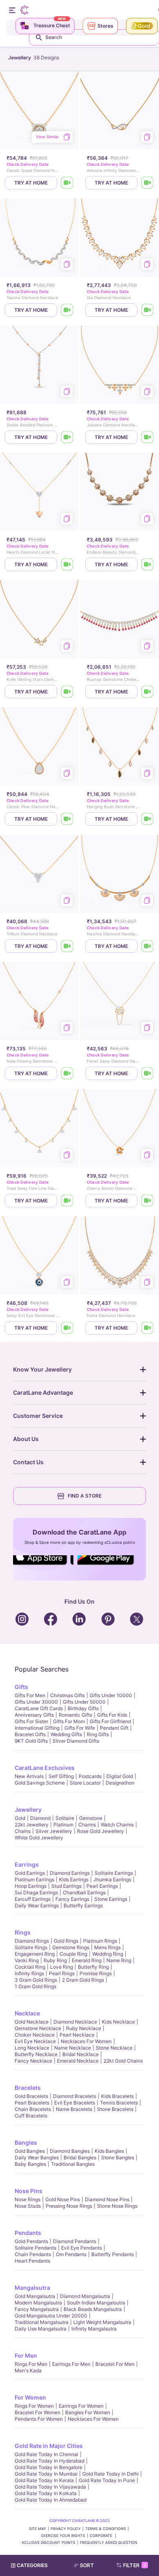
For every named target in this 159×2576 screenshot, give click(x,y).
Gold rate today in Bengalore (49, 2467)
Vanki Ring (27, 1960)
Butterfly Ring (93, 1967)
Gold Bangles (30, 2151)
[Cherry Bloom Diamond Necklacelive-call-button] (148, 1201)
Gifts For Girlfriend (110, 1721)
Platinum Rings (100, 1941)
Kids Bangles (109, 2151)
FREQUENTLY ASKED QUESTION (109, 2542)
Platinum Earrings (34, 1879)
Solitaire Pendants (35, 2248)
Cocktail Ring (30, 1967)
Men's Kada (28, 2371)
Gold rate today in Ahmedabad (51, 2500)
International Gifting (37, 1728)
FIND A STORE (85, 1496)
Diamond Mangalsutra (85, 2296)
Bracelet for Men (115, 2364)
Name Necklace (73, 2048)
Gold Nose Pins (63, 2199)
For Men (26, 2355)
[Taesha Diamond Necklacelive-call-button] (67, 310)
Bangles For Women (88, 2412)
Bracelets (28, 2088)
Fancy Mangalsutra (37, 2309)
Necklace (27, 2013)
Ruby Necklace (84, 2028)
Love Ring (62, 1967)
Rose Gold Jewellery (100, 1831)
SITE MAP (38, 2529)
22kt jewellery (32, 1825)
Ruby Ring (55, 1960)
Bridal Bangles (80, 2158)
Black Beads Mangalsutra (93, 2309)
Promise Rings (96, 1973)
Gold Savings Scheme (40, 1783)
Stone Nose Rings (117, 2206)
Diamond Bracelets (75, 2096)
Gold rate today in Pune (107, 2480)
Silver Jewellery (54, 1831)
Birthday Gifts (83, 1708)
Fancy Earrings (72, 1899)
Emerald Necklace (78, 2061)
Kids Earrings (74, 1879)
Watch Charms (117, 1825)
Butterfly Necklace (36, 2054)
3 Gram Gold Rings (36, 1980)
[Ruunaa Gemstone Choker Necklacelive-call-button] (148, 692)
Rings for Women (34, 2406)
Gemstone (91, 1818)
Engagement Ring (35, 1954)
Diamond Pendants (75, 2241)
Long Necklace (32, 2048)
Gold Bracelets (31, 2096)
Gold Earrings (30, 1873)
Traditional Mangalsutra (42, 2322)
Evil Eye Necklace (35, 2041)
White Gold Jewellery (39, 1838)
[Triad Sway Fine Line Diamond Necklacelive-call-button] (67, 1201)
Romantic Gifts (75, 1715)
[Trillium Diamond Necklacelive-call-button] (67, 946)
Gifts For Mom (69, 1721)
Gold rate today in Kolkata (46, 2493)
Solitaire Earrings (114, 1873)
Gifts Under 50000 (84, 1702)
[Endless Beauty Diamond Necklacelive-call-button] (148, 564)
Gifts (21, 1687)
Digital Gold (120, 1776)
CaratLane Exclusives (45, 1768)
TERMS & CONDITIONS (106, 2529)
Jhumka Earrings (112, 1879)
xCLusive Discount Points (49, 2542)
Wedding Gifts (66, 1734)
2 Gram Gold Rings (83, 1980)
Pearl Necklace (77, 2035)
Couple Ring (73, 1954)
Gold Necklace (32, 2022)
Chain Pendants (33, 2254)
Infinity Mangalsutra (94, 2329)
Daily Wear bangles (37, 2158)
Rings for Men (31, 2364)
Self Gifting (61, 1776)
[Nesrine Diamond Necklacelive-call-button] (148, 946)
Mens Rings (107, 1947)
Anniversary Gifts (34, 1715)
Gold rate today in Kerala (44, 2480)
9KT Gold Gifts (31, 1741)
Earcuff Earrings (33, 1899)
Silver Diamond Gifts (76, 1741)
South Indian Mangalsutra (96, 2303)
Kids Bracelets (117, 2096)
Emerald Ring (87, 1960)
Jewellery (28, 1810)
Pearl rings (62, 1973)
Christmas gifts (67, 1695)
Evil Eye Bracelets (75, 2103)
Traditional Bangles (73, 2164)
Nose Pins (29, 2191)
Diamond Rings (32, 1941)
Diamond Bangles (70, 2151)
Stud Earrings (66, 1886)
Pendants (28, 2233)
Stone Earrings (111, 1899)
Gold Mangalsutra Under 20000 (51, 2316)
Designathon (120, 1783)
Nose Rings (28, 2199)
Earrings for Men (71, 2364)
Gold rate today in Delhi (110, 2474)
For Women (30, 2397)
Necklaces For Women (86, 2041)
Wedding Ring (108, 1954)
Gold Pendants (31, 2241)
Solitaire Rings (31, 1947)
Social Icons (43, 1565)
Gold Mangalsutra (35, 2296)
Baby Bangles (30, 2164)
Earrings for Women (81, 2406)
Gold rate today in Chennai (46, 2454)
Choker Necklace (35, 2035)
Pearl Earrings (102, 1886)
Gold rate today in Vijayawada (50, 2487)
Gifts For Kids (112, 1715)
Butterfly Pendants (113, 2254)
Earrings (27, 1864)
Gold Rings (66, 1941)
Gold (20, 1818)
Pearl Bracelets (32, 2103)
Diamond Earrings (70, 1873)
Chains (23, 1831)
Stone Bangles (118, 2158)
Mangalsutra (32, 2288)
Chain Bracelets (33, 2109)
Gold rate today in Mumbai (46, 2474)
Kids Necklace (118, 2022)
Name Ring (119, 1960)
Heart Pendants (32, 2261)
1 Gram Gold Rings (35, 1986)
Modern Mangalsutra (38, 2303)
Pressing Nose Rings (69, 2206)
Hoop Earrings (31, 1886)
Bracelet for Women (38, 2412)
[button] (87, 2565)
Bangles (26, 2142)
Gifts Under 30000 (36, 1702)
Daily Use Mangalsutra (41, 2329)
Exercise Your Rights (63, 2536)
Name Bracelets (74, 2109)
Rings (23, 1932)
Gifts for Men (30, 1695)
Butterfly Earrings (83, 1905)
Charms (87, 1825)
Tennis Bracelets (119, 2103)
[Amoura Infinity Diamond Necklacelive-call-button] (148, 183)
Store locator (85, 1783)
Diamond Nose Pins (107, 2199)
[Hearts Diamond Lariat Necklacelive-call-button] (67, 564)
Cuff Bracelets (31, 2116)
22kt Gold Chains (123, 2061)
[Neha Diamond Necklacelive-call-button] (148, 1328)
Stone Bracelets (115, 2109)
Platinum (63, 1825)
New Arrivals (29, 1776)
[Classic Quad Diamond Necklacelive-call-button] (67, 183)
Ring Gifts (98, 1734)
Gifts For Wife (80, 1728)
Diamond (40, 1818)
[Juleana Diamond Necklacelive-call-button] (148, 437)
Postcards (90, 1776)
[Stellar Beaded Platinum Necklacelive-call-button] (67, 437)
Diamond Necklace (75, 2022)
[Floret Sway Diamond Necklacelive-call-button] (148, 1073)
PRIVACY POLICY (66, 2529)
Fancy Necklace (33, 2061)
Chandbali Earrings (84, 1892)
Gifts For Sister (31, 1721)
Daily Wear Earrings (37, 1905)
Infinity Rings (29, 1973)
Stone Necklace (114, 2048)
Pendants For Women (39, 2419)
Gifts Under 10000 (111, 1695)
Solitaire (65, 1818)
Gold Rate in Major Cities (49, 2446)
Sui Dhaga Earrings (36, 1892)
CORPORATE (102, 2536)
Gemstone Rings (71, 1947)
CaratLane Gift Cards (39, 1708)
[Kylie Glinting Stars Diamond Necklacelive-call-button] (67, 692)
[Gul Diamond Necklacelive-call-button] (148, 310)
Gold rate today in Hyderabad (50, 2461)
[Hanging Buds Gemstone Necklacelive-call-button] (148, 819)
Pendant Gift (114, 1728)
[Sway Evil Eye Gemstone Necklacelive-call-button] (67, 1328)
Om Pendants (71, 2254)
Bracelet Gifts (30, 1734)
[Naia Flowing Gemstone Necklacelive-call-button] (67, 1073)
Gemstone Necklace (38, 2028)
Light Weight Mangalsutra (102, 2322)
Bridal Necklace (81, 2054)
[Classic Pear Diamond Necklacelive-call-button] (67, 819)
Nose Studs (28, 2206)
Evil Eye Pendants (82, 2248)
